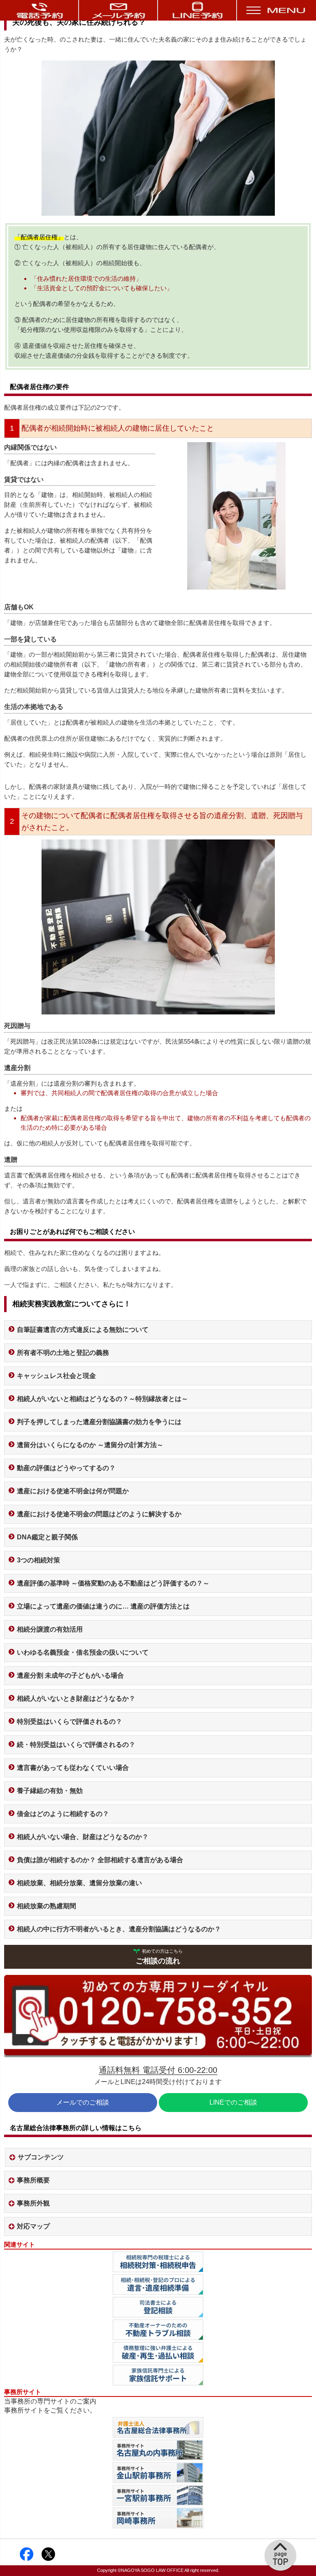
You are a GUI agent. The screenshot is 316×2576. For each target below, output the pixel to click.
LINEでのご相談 (233, 2102)
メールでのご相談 (83, 2102)
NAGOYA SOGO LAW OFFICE (152, 2570)
